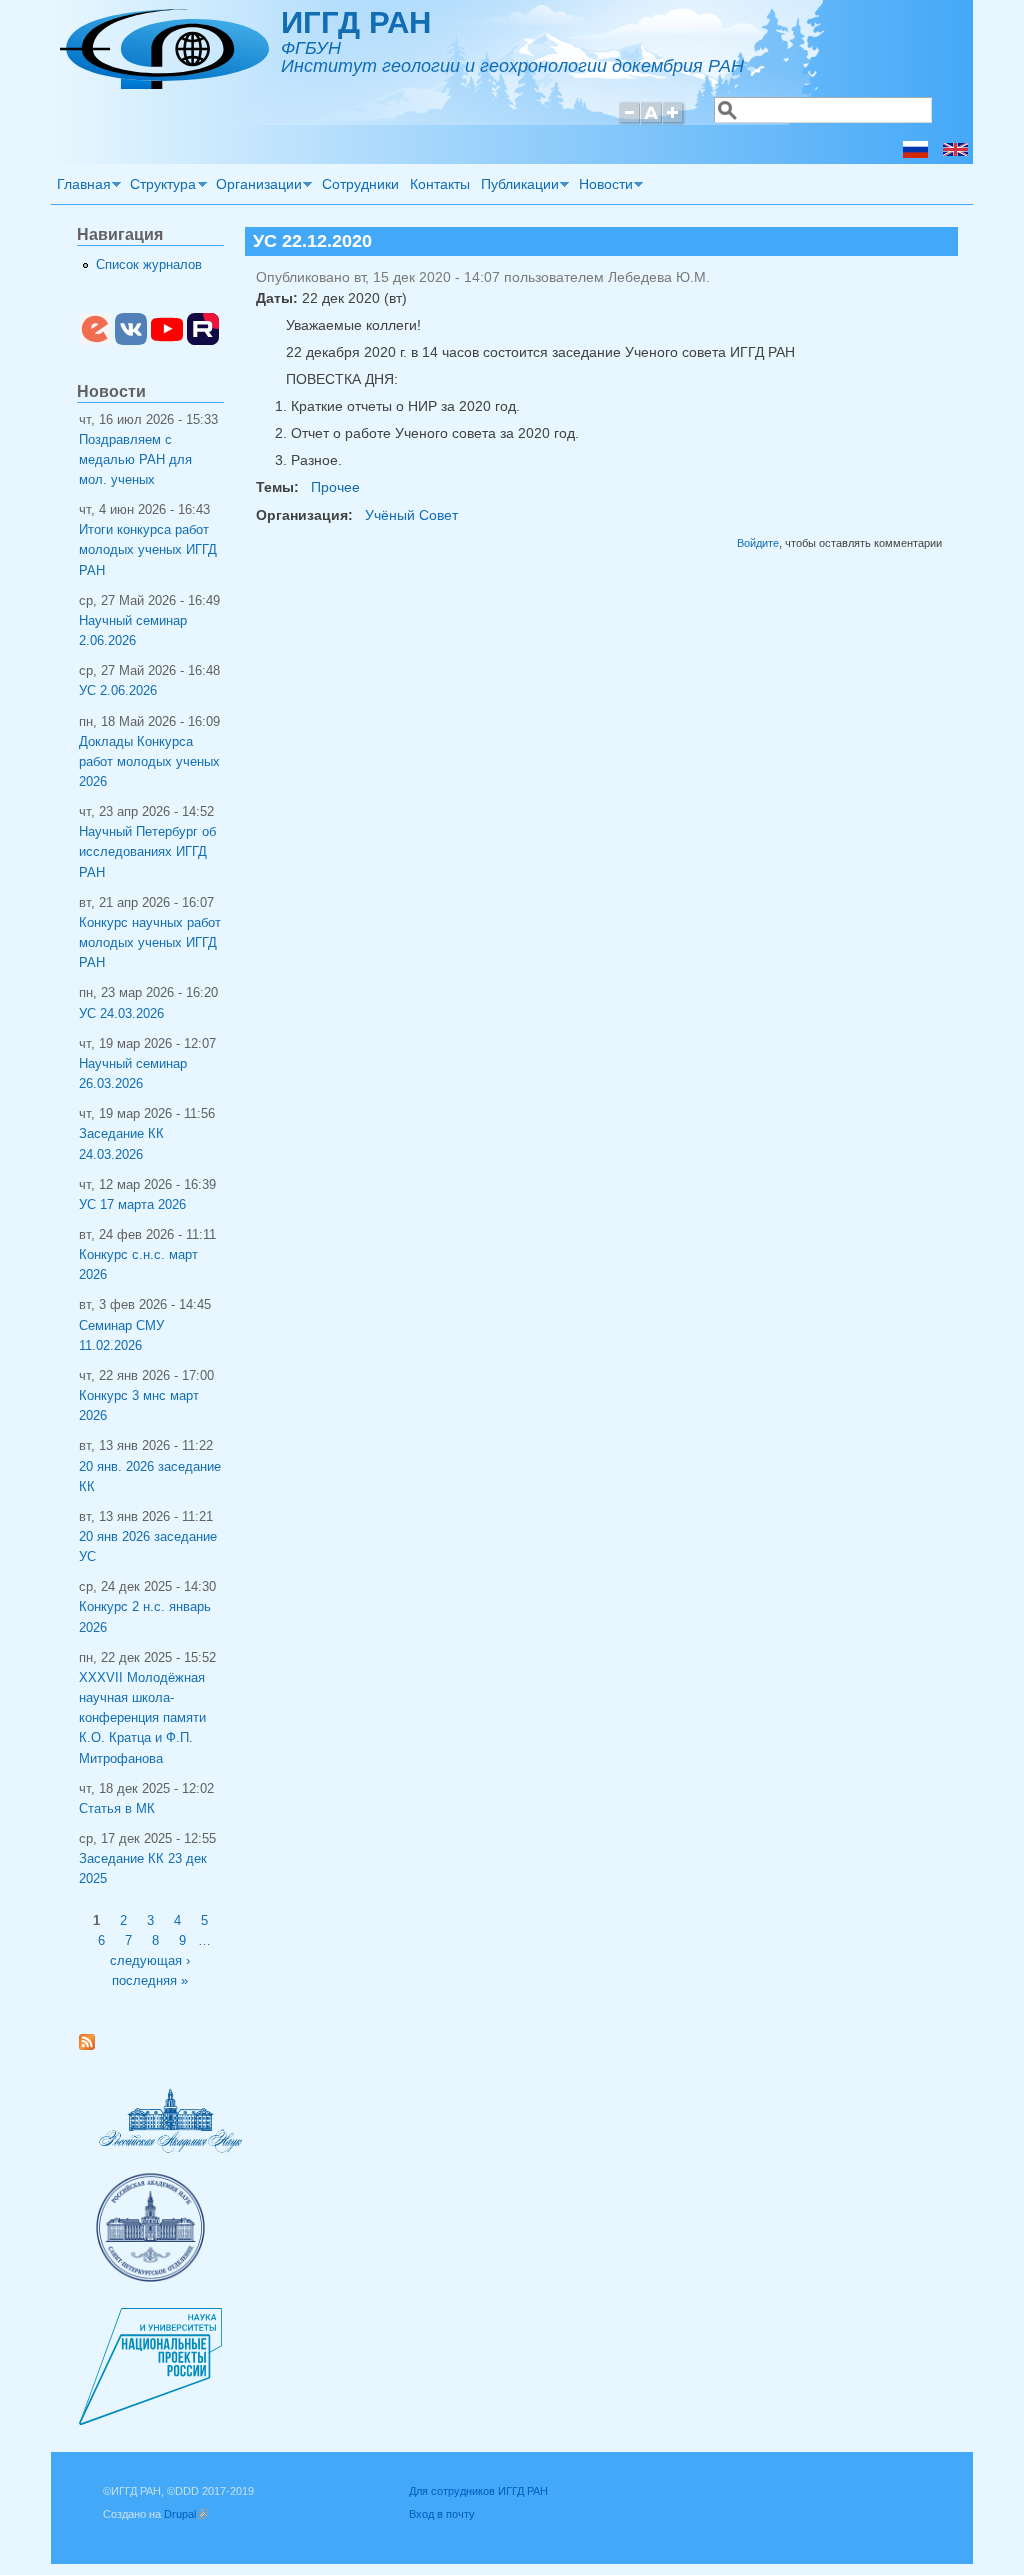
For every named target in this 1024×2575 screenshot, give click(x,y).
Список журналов (149, 265)
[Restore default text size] (651, 121)
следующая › (150, 1961)
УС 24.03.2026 (121, 1014)
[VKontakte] (131, 341)
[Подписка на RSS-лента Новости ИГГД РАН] (94, 2046)
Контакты (440, 184)
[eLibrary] (95, 341)
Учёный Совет (411, 515)
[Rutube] (203, 341)
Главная (81, 187)
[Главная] (164, 84)
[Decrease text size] (629, 121)
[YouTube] (167, 341)
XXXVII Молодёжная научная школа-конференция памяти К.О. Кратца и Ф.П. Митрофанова (142, 1718)
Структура (161, 187)
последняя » (150, 1981)
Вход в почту (442, 2514)
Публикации (517, 187)
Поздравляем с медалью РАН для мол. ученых (135, 460)
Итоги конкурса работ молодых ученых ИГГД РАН (148, 550)
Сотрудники (360, 184)
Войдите (758, 543)
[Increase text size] (674, 121)
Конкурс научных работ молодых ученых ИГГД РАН (150, 943)
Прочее (335, 487)
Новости (603, 187)
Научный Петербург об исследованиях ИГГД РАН (147, 852)
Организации (256, 187)
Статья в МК (117, 1809)
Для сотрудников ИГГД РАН (478, 2491)
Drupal (186, 2514)
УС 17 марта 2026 (132, 1205)
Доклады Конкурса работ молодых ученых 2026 (149, 762)
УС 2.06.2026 (118, 691)
